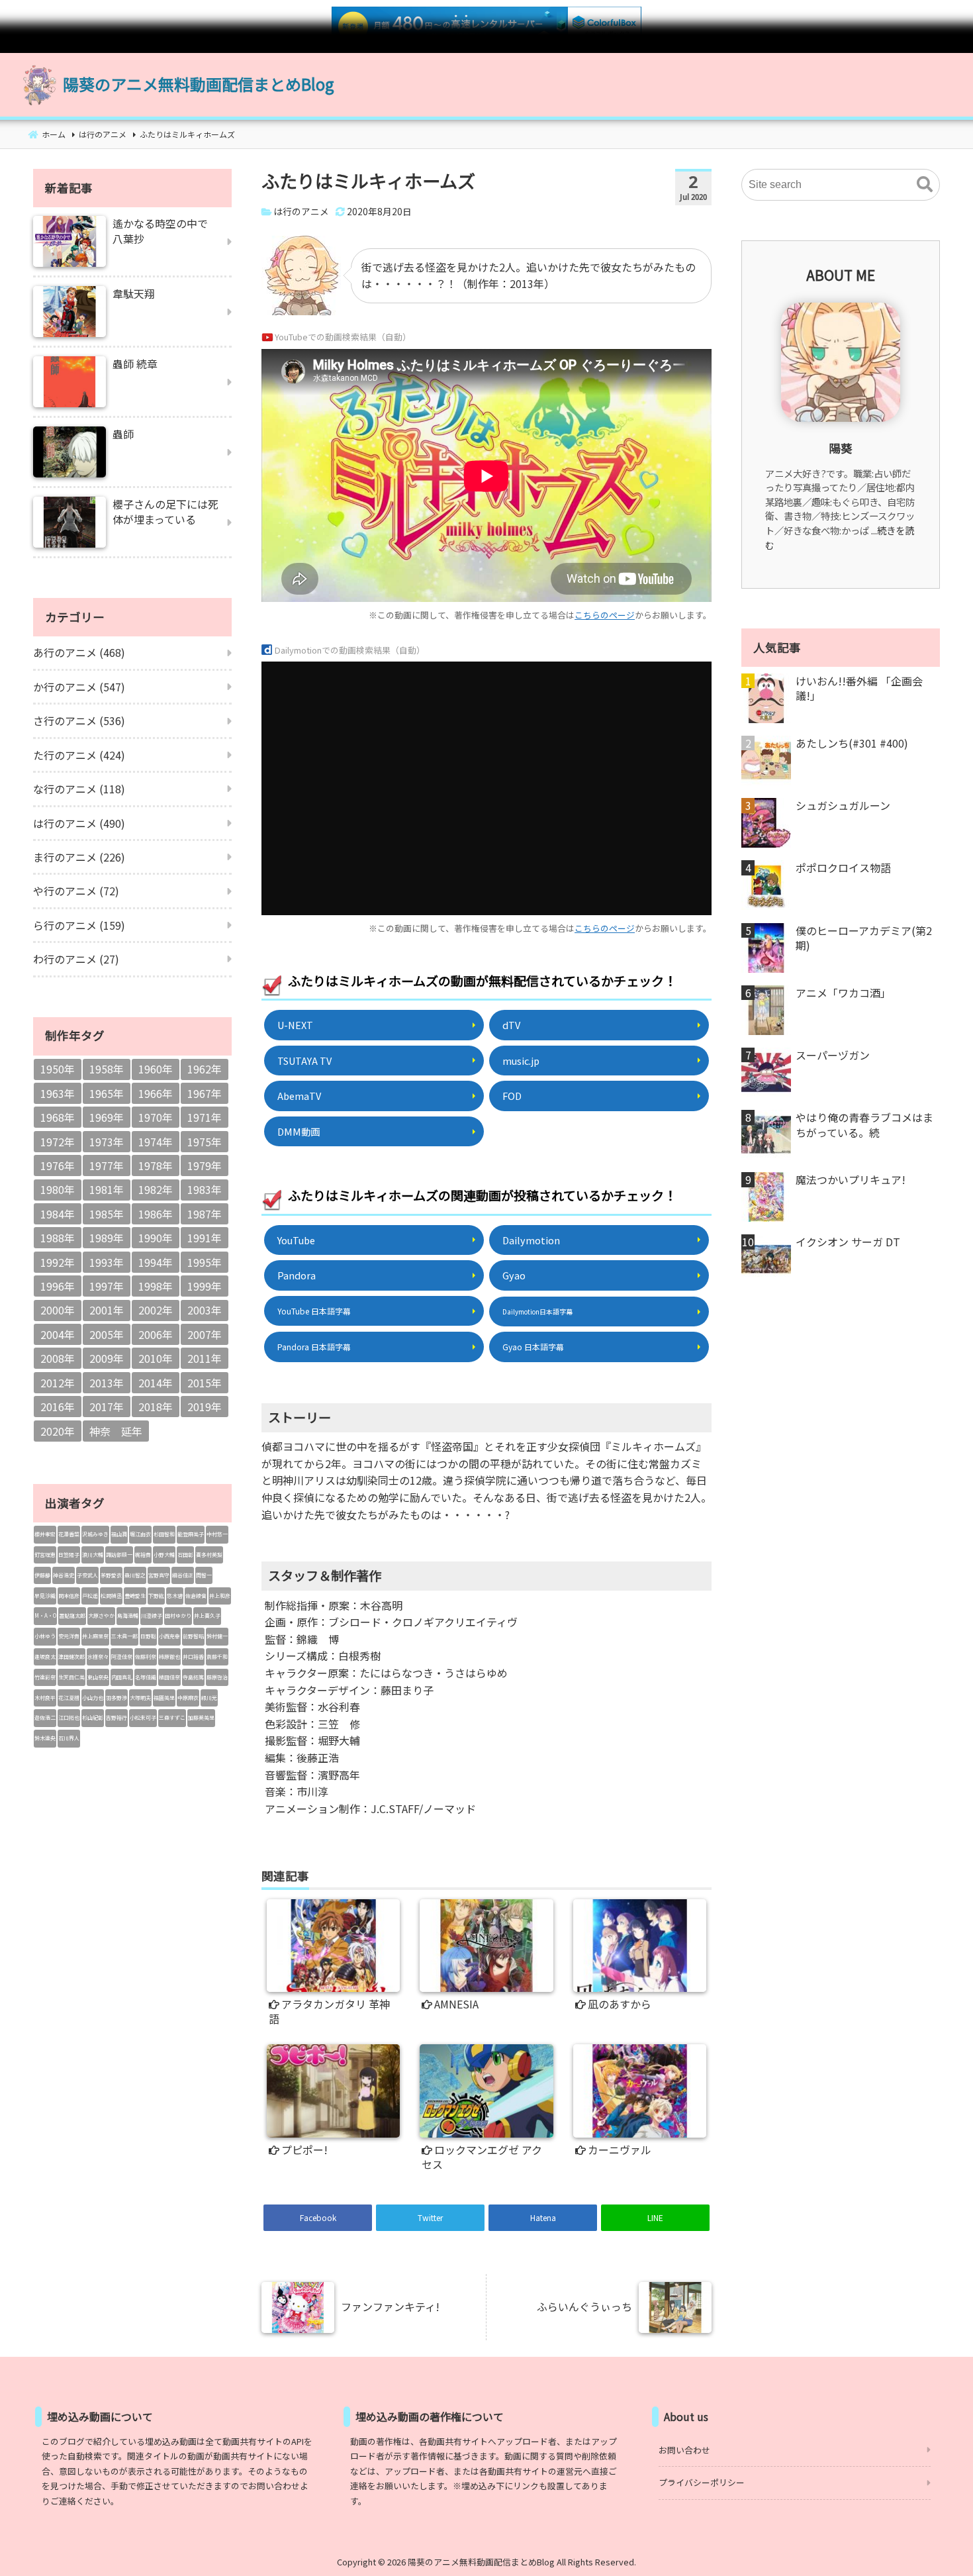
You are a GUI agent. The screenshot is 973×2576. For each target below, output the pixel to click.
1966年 (156, 1093)
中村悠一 (217, 1534)
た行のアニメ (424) (79, 755)
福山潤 (119, 1534)
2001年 (107, 1310)
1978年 (156, 1165)
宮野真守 (159, 1575)
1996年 (58, 1286)
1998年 (156, 1286)
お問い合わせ (684, 2450)
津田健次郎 (71, 1657)
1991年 (205, 1238)
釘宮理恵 (45, 1555)
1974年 (156, 1142)
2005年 (107, 1334)
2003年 (205, 1310)
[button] (925, 185)
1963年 (58, 1093)
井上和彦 (220, 1596)
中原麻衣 (188, 1698)
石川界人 (69, 1738)
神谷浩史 (64, 1575)
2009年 (107, 1358)
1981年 (107, 1189)
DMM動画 (299, 1131)
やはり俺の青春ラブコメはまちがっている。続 (864, 1125)
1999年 (205, 1286)
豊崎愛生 (135, 1596)
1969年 (107, 1117)
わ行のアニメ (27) (76, 959)
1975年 (205, 1142)
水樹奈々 (98, 1657)
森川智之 (135, 1575)
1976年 (58, 1165)
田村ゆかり (178, 1615)
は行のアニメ (301, 211)
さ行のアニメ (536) (79, 720)
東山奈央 (98, 1677)
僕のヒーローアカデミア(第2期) (864, 938)
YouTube (296, 1240)
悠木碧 (175, 1596)
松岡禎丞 (111, 1596)
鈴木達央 (45, 1738)
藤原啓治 (217, 1677)
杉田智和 (164, 1534)
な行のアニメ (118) (79, 789)
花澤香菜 (69, 1534)
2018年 (156, 1407)
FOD (512, 1096)
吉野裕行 (116, 1717)
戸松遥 (90, 1596)
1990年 (156, 1238)
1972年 (58, 1142)
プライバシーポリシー (702, 2482)
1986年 (156, 1214)
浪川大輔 (93, 1555)
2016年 (58, 1407)
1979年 (205, 1165)
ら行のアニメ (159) (79, 925)
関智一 (204, 1575)
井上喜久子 (207, 1615)
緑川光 (209, 1698)
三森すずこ (172, 1717)
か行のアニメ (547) (79, 687)
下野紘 (156, 1596)
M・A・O (45, 1615)
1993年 (107, 1262)
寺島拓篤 (193, 1677)
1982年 (156, 1189)
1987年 (205, 1214)
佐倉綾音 (196, 1596)
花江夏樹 (69, 1698)
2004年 (58, 1334)
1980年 (58, 1189)
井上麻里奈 (95, 1636)
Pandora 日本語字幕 (314, 1347)
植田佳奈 (169, 1677)
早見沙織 (45, 1596)
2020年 (58, 1431)
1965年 (107, 1093)
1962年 (205, 1069)
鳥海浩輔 (128, 1615)
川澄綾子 (152, 1615)
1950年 (58, 1069)
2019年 (205, 1407)
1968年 (58, 1117)
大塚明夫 (140, 1698)
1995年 (205, 1262)
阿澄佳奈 (122, 1657)
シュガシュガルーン (843, 805)
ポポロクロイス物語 (843, 867)
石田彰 (185, 1555)
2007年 (205, 1334)
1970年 (156, 1117)
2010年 (156, 1358)
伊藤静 (42, 1575)
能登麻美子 (191, 1534)
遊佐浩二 (45, 1717)
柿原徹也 (169, 1657)
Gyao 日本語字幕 (533, 1347)
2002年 (156, 1310)
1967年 (205, 1093)
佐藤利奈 (146, 1657)
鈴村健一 (217, 1636)
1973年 (107, 1142)
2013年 (107, 1383)
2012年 (58, 1383)
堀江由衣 (140, 1534)
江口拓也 (69, 1717)
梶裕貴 (143, 1555)
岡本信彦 (69, 1596)
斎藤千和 (217, 1657)
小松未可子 (143, 1717)
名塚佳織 (146, 1677)
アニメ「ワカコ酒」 (843, 993)
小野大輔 (164, 1555)
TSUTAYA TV (304, 1061)
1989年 (107, 1238)
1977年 (107, 1165)
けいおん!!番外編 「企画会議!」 (859, 688)
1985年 (107, 1214)
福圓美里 (164, 1698)
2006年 (156, 1334)
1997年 (107, 1286)
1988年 (58, 1238)
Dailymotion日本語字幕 (537, 1312)
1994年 (156, 1262)
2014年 (156, 1383)
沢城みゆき (95, 1534)
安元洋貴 (69, 1636)
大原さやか (101, 1615)
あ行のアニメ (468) (79, 652)
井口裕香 (193, 1657)
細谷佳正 (183, 1575)
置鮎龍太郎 (72, 1615)
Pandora (297, 1275)
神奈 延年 (116, 1431)
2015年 (205, 1383)
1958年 (107, 1069)
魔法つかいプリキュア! (851, 1179)
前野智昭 (193, 1636)
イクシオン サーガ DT (848, 1242)
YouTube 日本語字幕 (314, 1311)
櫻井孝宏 (45, 1534)
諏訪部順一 (119, 1555)
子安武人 (87, 1575)
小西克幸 (169, 1636)
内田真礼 (122, 1677)
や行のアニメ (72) (76, 891)
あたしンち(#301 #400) (852, 743)
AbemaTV (299, 1096)
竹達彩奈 (45, 1677)
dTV (511, 1025)
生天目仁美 (71, 1677)
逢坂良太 (45, 1657)
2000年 (58, 1310)
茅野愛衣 (111, 1575)
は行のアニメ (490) (79, 823)
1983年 (205, 1189)
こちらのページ (605, 615)
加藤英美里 (201, 1717)
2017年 (107, 1407)
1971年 (205, 1117)
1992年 (58, 1262)
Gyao (514, 1275)
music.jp (521, 1061)
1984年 (58, 1214)
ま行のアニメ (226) (79, 857)
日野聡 (148, 1636)
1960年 (156, 1069)
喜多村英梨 (209, 1555)
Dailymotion (531, 1240)
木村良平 (45, 1698)
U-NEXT (295, 1025)
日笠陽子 (69, 1555)
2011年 (205, 1358)
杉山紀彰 (93, 1717)
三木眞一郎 (124, 1636)
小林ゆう (45, 1636)
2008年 (58, 1358)
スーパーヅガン (833, 1055)
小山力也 (93, 1698)
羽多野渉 (116, 1698)
